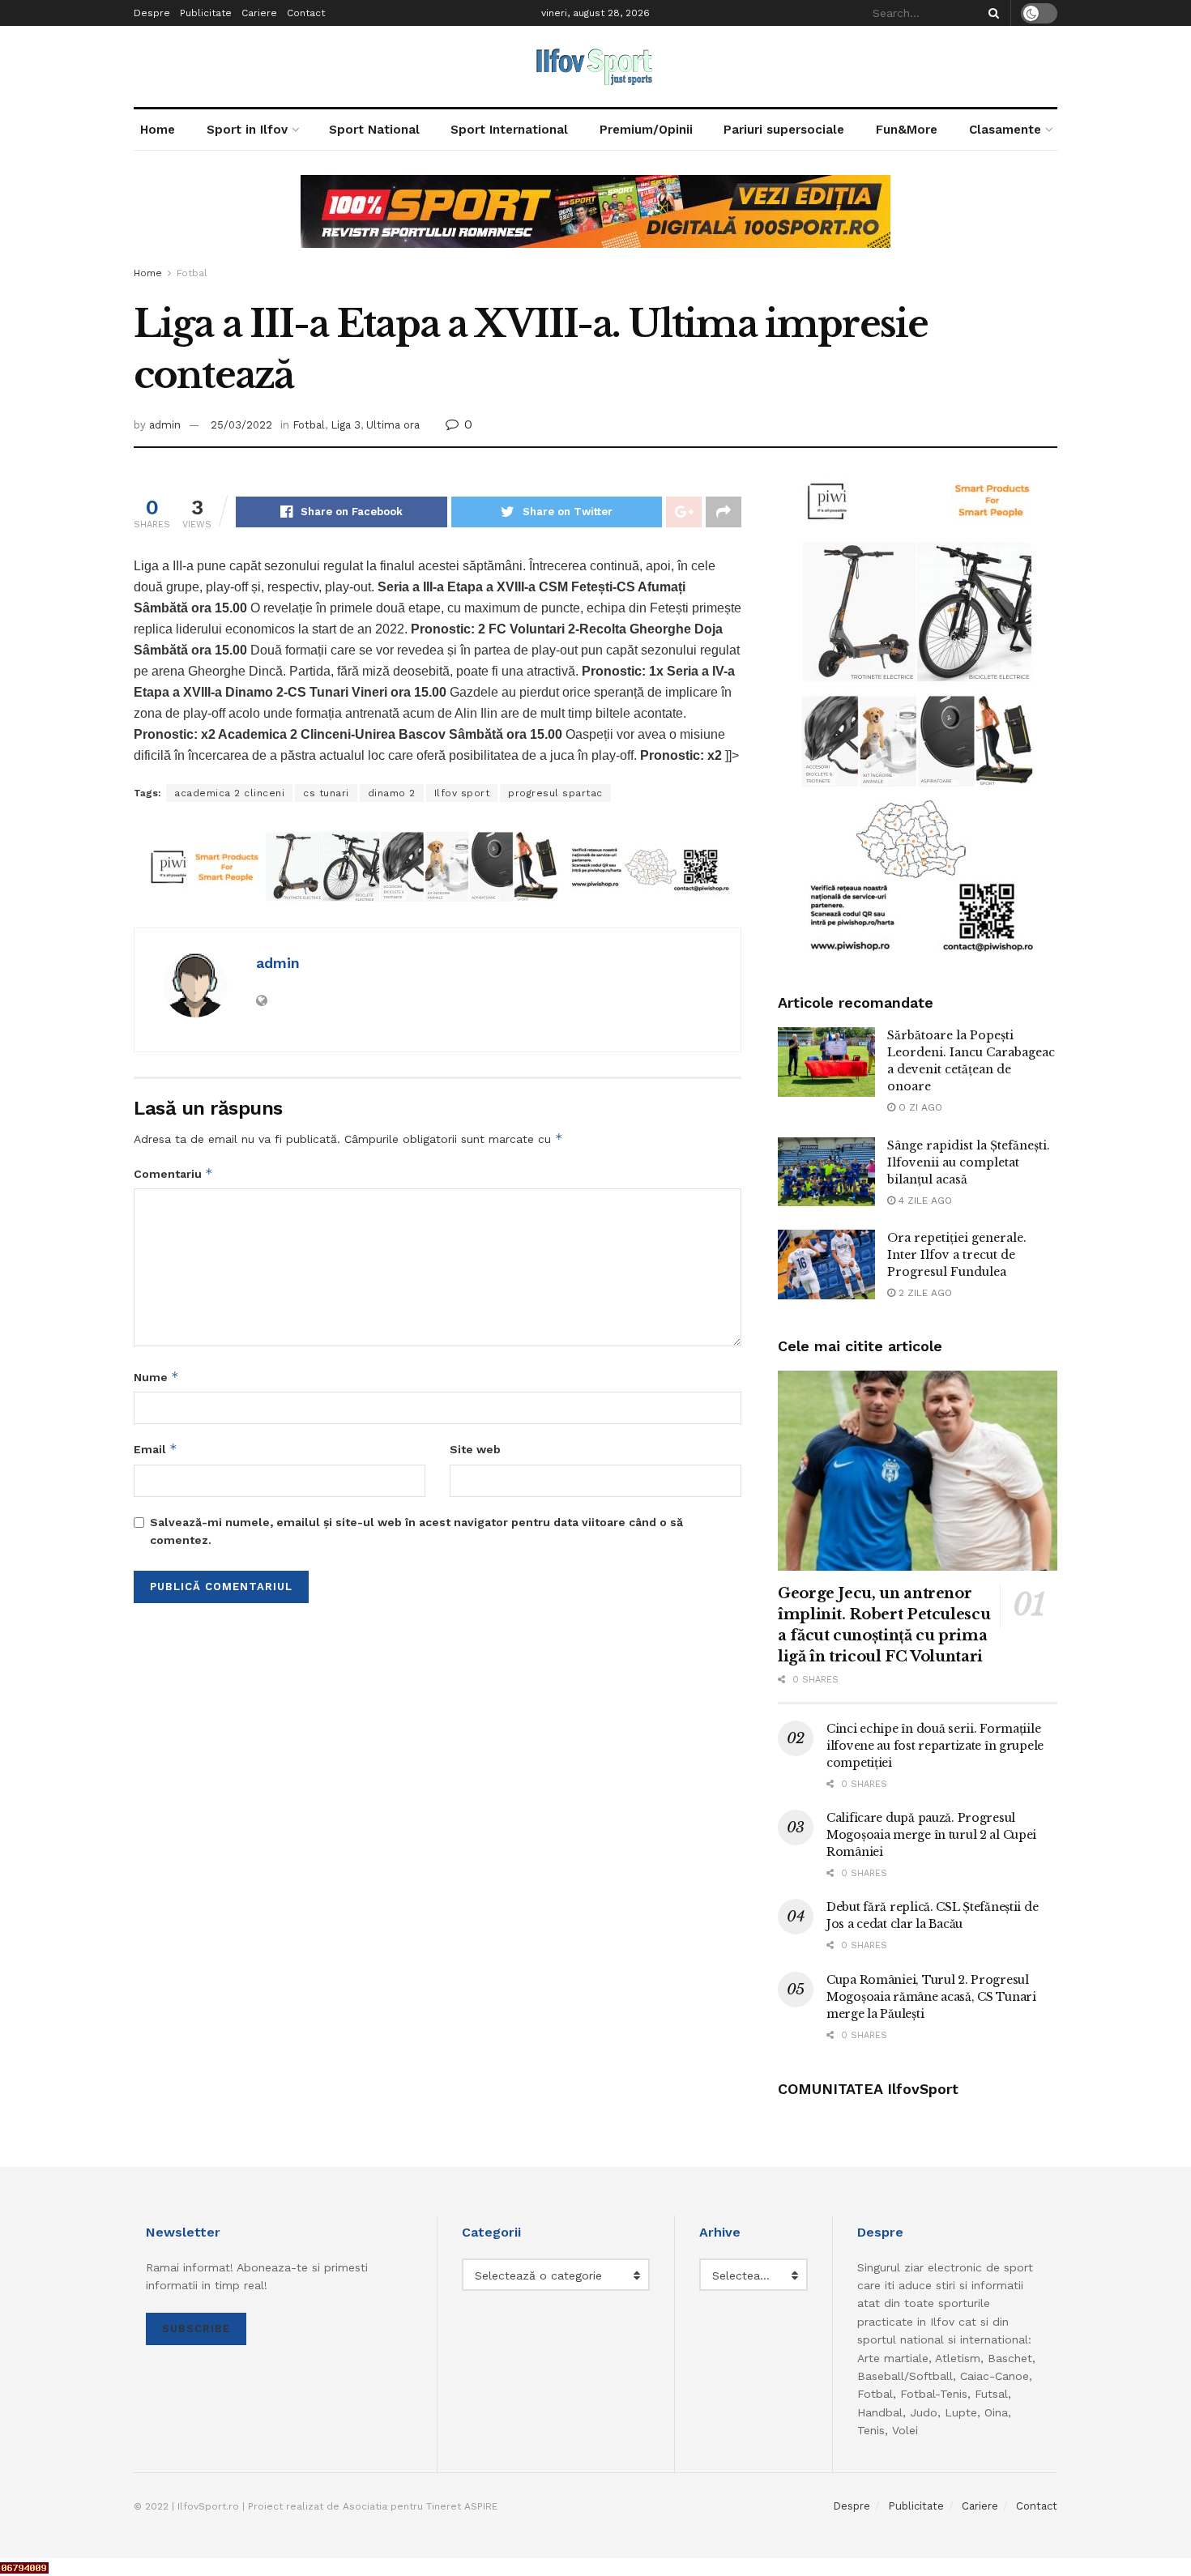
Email (156, 1449)
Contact (306, 13)
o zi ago (919, 1107)
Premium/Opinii (646, 130)
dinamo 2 (392, 793)
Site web (475, 1449)
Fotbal (192, 273)
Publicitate (206, 13)
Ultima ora (393, 425)
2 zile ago (924, 1293)
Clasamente (1005, 130)
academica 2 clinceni (229, 793)
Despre (152, 13)
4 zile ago (924, 1201)
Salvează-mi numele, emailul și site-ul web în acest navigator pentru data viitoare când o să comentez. (416, 1531)
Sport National (374, 130)
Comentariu (173, 1173)
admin (165, 425)
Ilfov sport (462, 793)
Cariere (259, 13)
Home (158, 130)
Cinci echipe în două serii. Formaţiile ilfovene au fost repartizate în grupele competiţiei (935, 1746)
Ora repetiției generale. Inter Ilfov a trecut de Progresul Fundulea (957, 1255)
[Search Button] (991, 13)
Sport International (509, 130)
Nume (156, 1377)
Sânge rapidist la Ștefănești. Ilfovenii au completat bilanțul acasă (969, 1162)
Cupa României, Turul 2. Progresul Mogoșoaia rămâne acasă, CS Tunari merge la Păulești (931, 1997)
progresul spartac (555, 793)
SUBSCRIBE (196, 2329)
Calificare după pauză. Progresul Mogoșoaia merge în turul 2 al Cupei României (931, 1835)
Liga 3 (346, 425)
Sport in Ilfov (247, 130)
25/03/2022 (241, 425)
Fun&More (907, 130)
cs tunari (326, 793)
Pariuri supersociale (784, 130)
